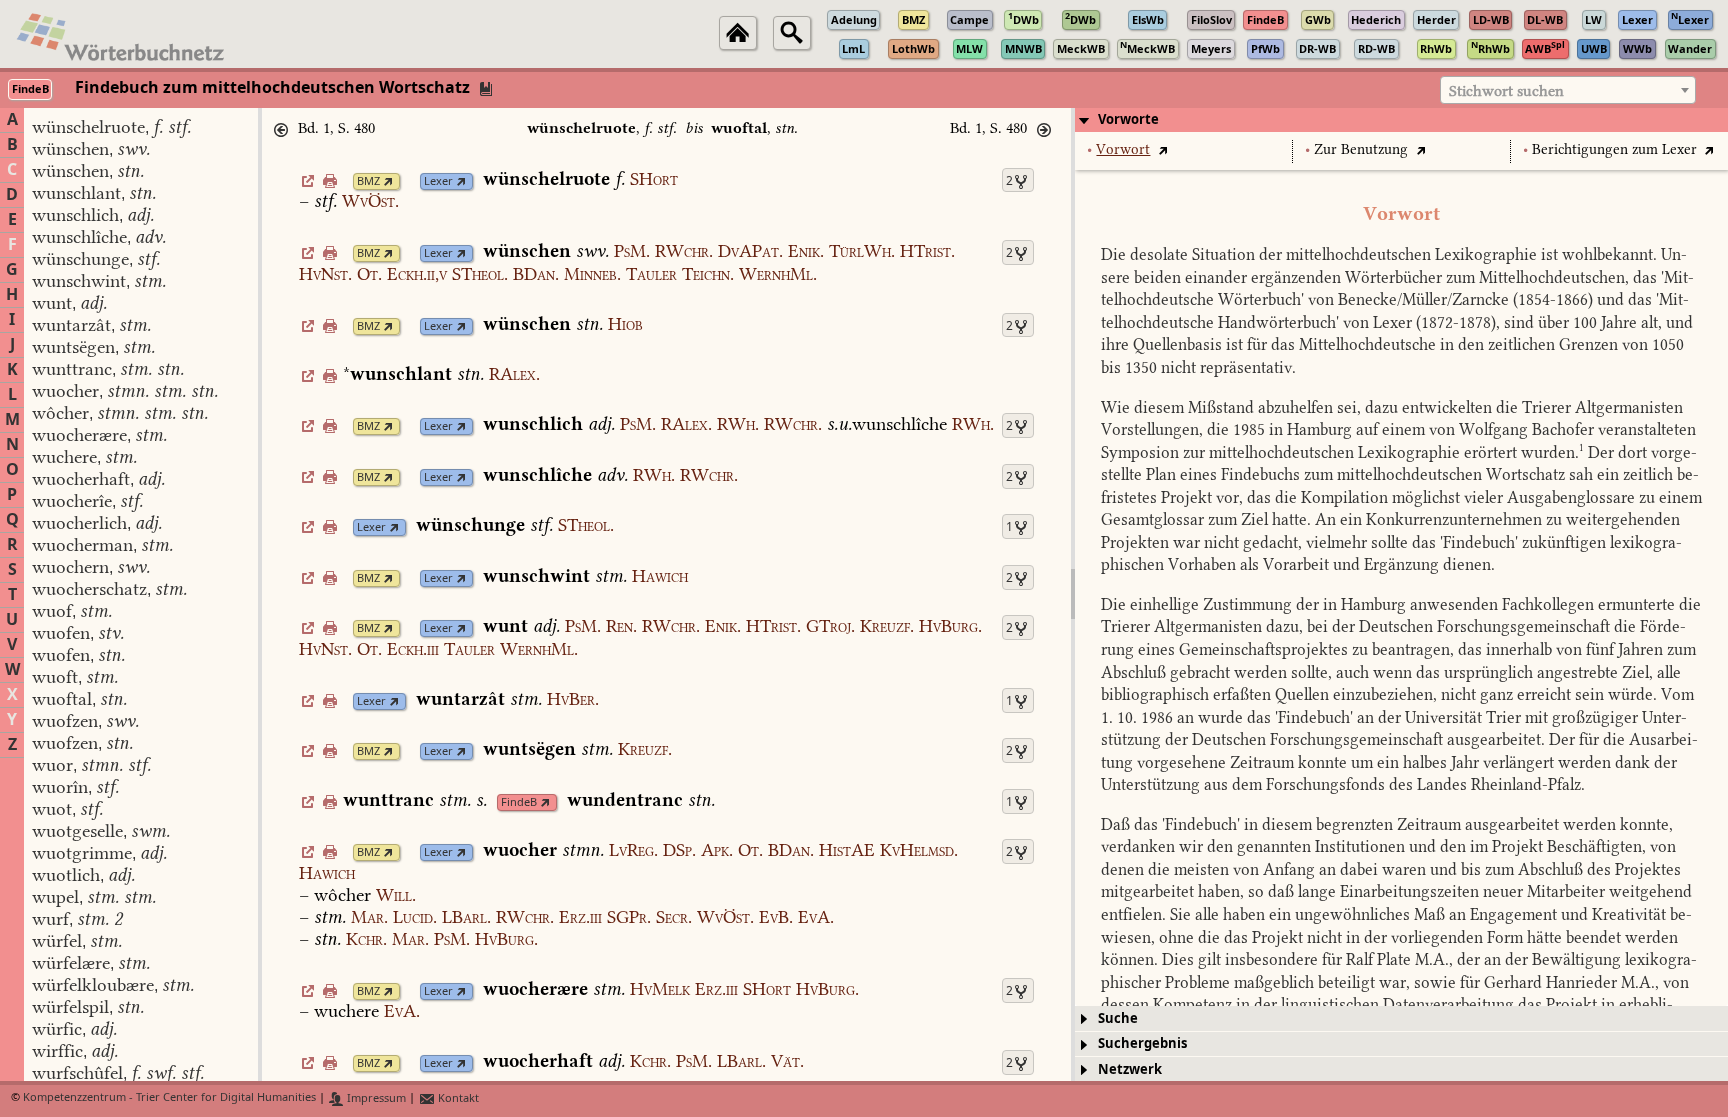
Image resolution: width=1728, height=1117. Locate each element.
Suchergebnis (1142, 1043)
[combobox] (1568, 90)
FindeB (519, 802)
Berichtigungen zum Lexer (1614, 149)
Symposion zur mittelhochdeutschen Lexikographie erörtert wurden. (1342, 452)
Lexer (438, 181)
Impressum (375, 1098)
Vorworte (1128, 119)
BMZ (368, 181)
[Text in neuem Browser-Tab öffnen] (1162, 149)
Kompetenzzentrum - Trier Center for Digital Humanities (169, 1098)
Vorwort (1123, 149)
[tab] (1401, 120)
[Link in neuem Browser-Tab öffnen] (388, 181)
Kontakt (457, 1098)
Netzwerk (1130, 1069)
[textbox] (1568, 91)
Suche (1118, 1018)
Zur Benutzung (1361, 149)
